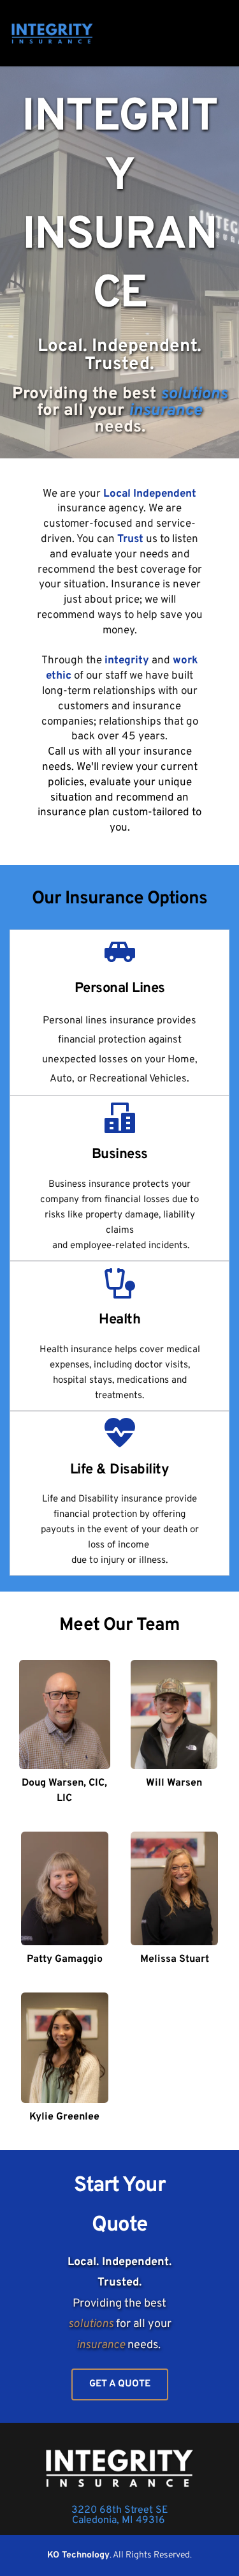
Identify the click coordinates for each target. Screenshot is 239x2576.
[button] (221, 34)
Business (120, 1155)
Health (119, 1320)
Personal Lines (120, 989)
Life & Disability (120, 1470)
